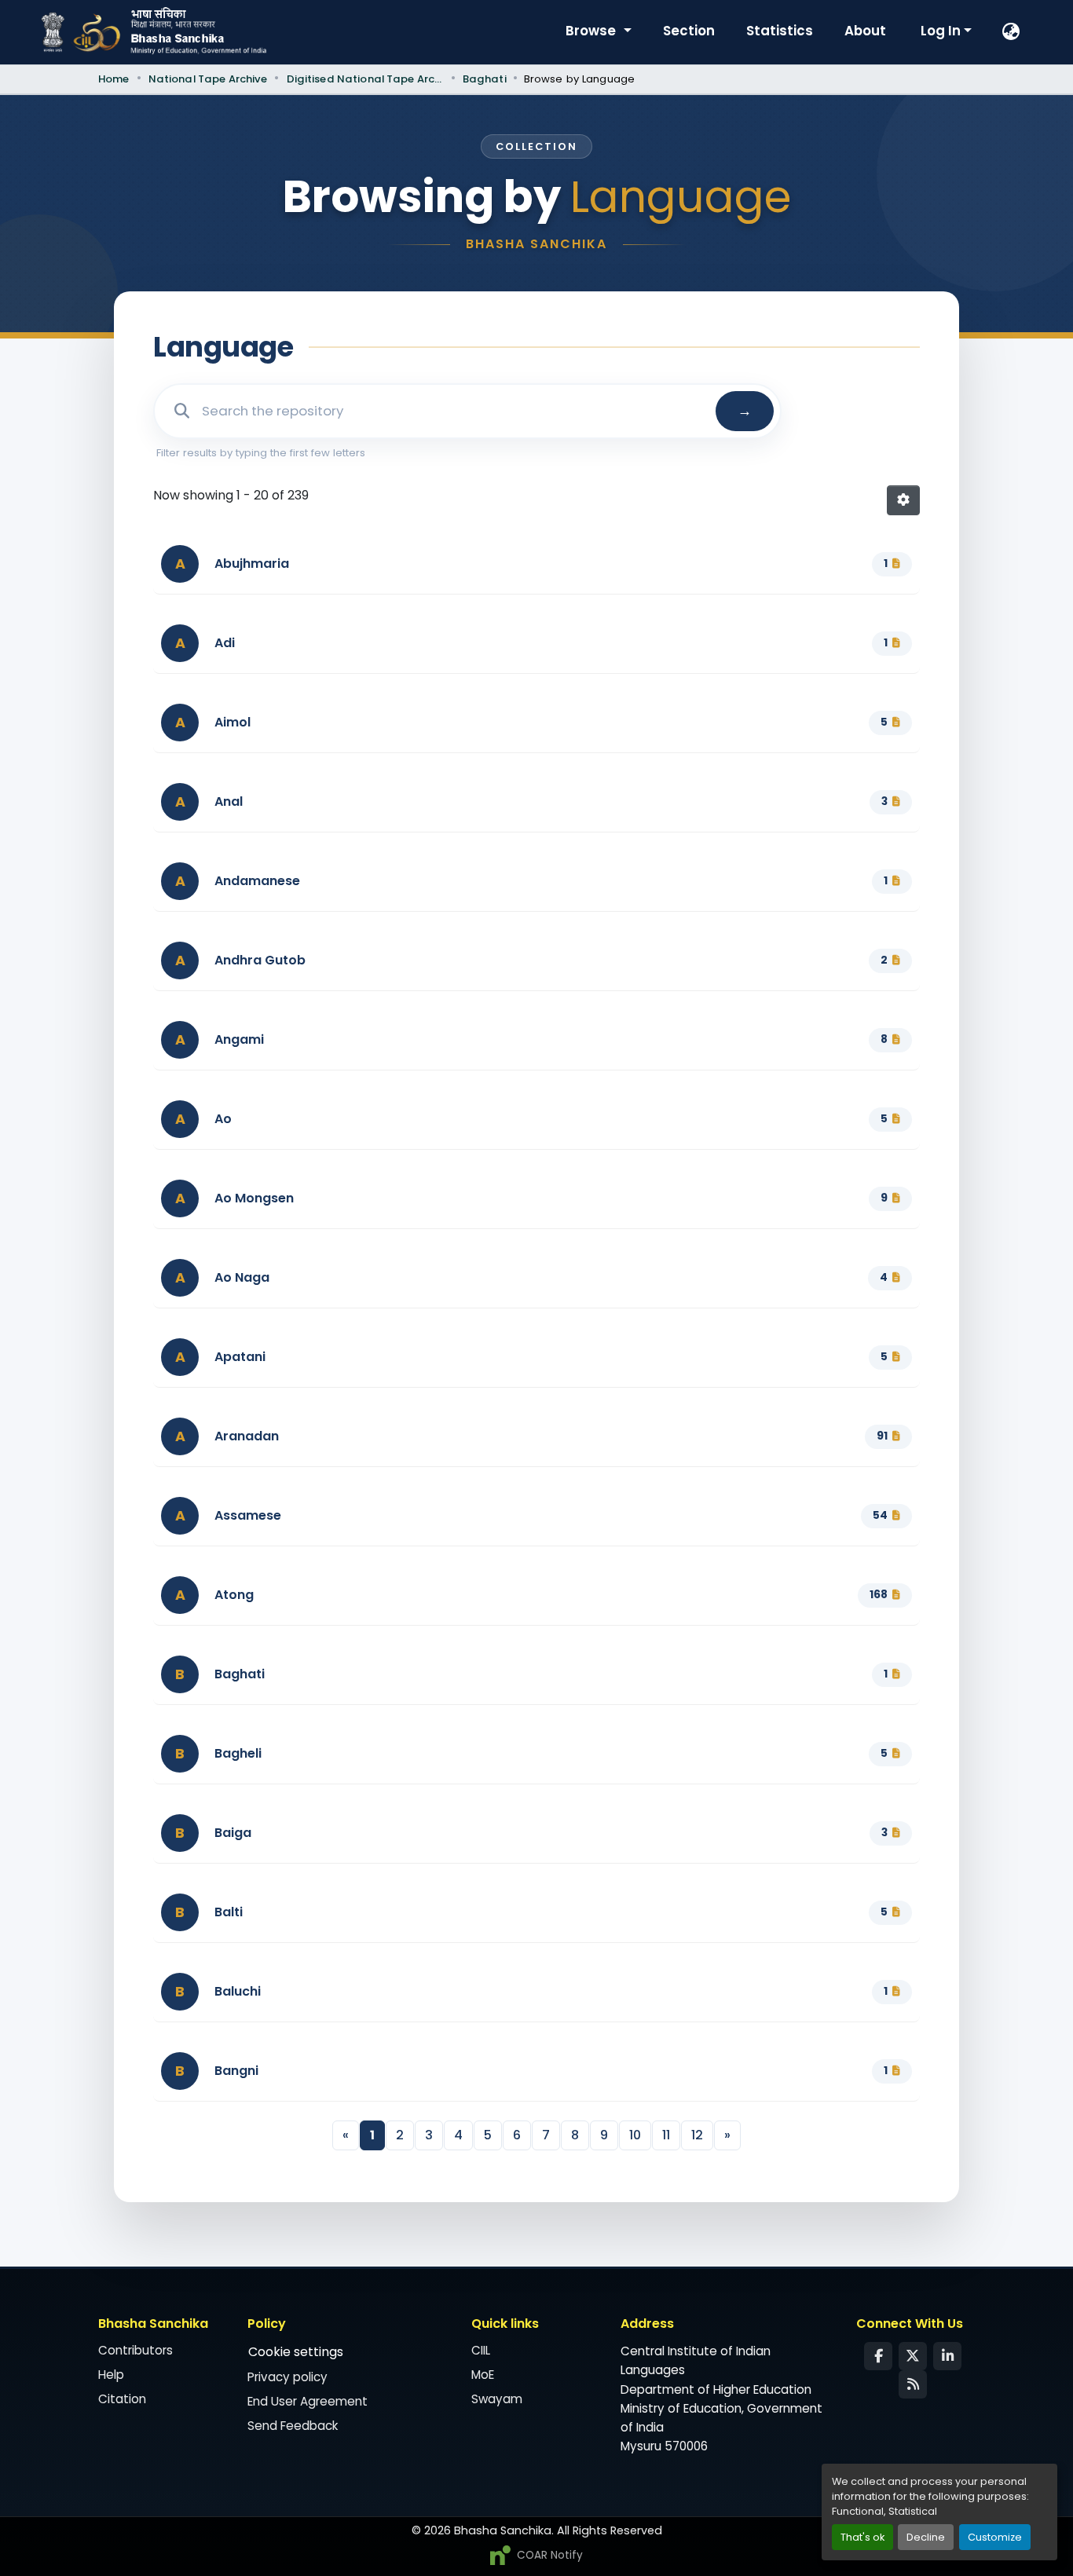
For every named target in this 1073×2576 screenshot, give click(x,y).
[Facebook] (878, 2356)
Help (111, 2375)
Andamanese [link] (257, 881)
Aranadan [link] (247, 1436)
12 (697, 2135)
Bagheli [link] (238, 1753)
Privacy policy (287, 2377)
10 (635, 2135)
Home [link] (114, 79)
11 (666, 2135)
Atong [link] (234, 1595)
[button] (1012, 32)
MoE (483, 2375)
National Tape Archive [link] (208, 79)
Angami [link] (239, 1039)
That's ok (862, 2537)
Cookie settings (296, 2352)
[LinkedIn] (947, 2356)
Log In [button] (942, 31)
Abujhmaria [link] (252, 563)
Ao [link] (223, 1119)
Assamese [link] (248, 1515)
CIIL (481, 2350)
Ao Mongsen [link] (254, 1198)
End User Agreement (308, 2401)
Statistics (780, 31)
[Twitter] (913, 2356)
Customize (995, 2537)
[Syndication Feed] (913, 2384)
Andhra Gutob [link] (260, 960)
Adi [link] (225, 643)
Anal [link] (229, 801)
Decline (926, 2537)
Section (689, 31)
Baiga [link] (233, 1833)
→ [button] (745, 411)
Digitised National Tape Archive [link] (365, 79)
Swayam (497, 2399)
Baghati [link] (485, 79)
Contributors (135, 2350)
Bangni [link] (236, 2071)
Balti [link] (229, 1912)
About (865, 31)
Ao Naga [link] (242, 1277)
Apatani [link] (240, 1357)
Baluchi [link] (238, 1991)
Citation (122, 2399)
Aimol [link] (233, 722)
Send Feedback (293, 2426)
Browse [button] (592, 31)
